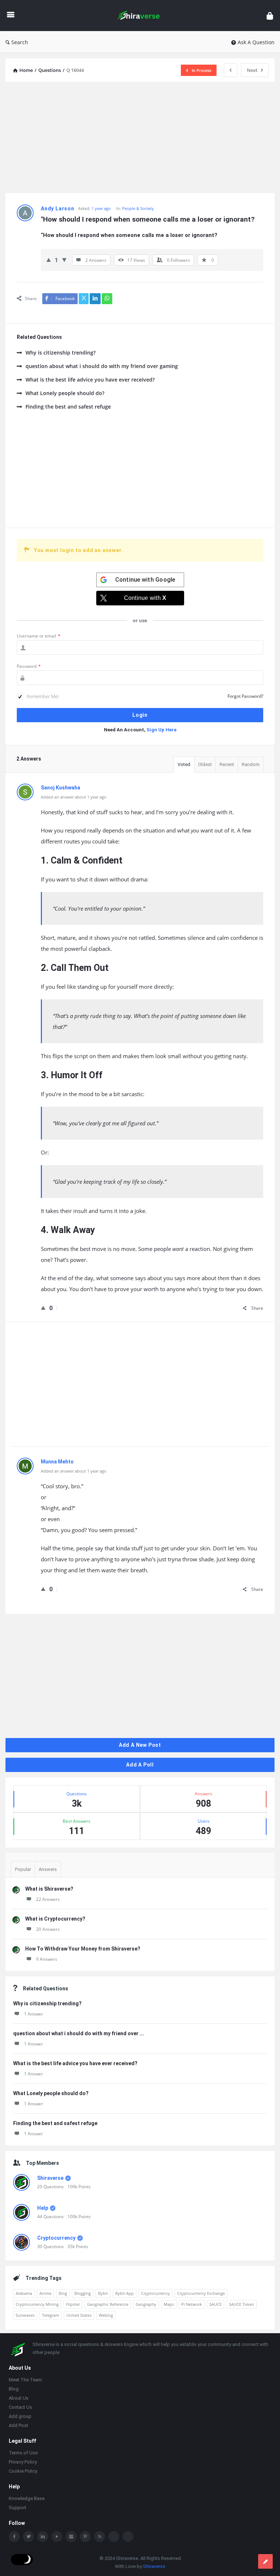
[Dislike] (64, 260)
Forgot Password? (245, 696)
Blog (63, 2293)
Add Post (18, 2425)
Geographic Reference (108, 2304)
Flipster (73, 2304)
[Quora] (128, 2537)
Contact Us (20, 2407)
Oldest (205, 764)
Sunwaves (25, 2315)
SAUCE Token (242, 2304)
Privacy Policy (23, 2462)
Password (29, 666)
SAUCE (215, 2304)
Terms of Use (23, 2453)
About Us (19, 2398)
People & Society (138, 208)
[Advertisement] (140, 138)
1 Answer (34, 2014)
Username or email (39, 636)
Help (43, 2208)
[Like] (49, 260)
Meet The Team (25, 2380)
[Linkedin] (43, 2537)
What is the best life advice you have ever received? (90, 380)
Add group (20, 2416)
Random (251, 764)
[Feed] (100, 2537)
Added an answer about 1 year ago (74, 797)
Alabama (24, 2293)
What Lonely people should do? (65, 393)
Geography (146, 2304)
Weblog (106, 2315)
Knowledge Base (27, 2498)
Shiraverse (50, 2178)
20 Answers (48, 1929)
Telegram (50, 2315)
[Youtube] (57, 2537)
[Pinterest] (85, 2537)
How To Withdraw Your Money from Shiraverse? (83, 1949)
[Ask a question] (265, 2561)
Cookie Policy (23, 2471)
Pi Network (192, 2304)
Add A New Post (140, 1745)
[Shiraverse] (142, 16)
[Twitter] (28, 2537)
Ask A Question (256, 42)
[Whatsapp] (114, 2537)
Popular (23, 1869)
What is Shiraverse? (49, 1889)
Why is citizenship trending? (61, 353)
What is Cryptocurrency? (55, 1919)
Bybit (103, 2293)
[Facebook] (14, 2537)
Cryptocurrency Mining (37, 2304)
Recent (227, 764)
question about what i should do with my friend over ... (79, 2033)
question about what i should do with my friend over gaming (102, 366)
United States (79, 2315)
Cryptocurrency (56, 2238)
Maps (169, 2304)
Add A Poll (140, 1765)
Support (17, 2508)
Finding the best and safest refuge (68, 407)
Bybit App (125, 2293)
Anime (45, 2293)
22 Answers (48, 1899)
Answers (48, 1869)
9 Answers (47, 1959)
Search (20, 42)
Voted (184, 764)
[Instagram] (71, 2537)
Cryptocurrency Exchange (201, 2293)
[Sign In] (270, 16)
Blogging (83, 2293)
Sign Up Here (162, 730)
